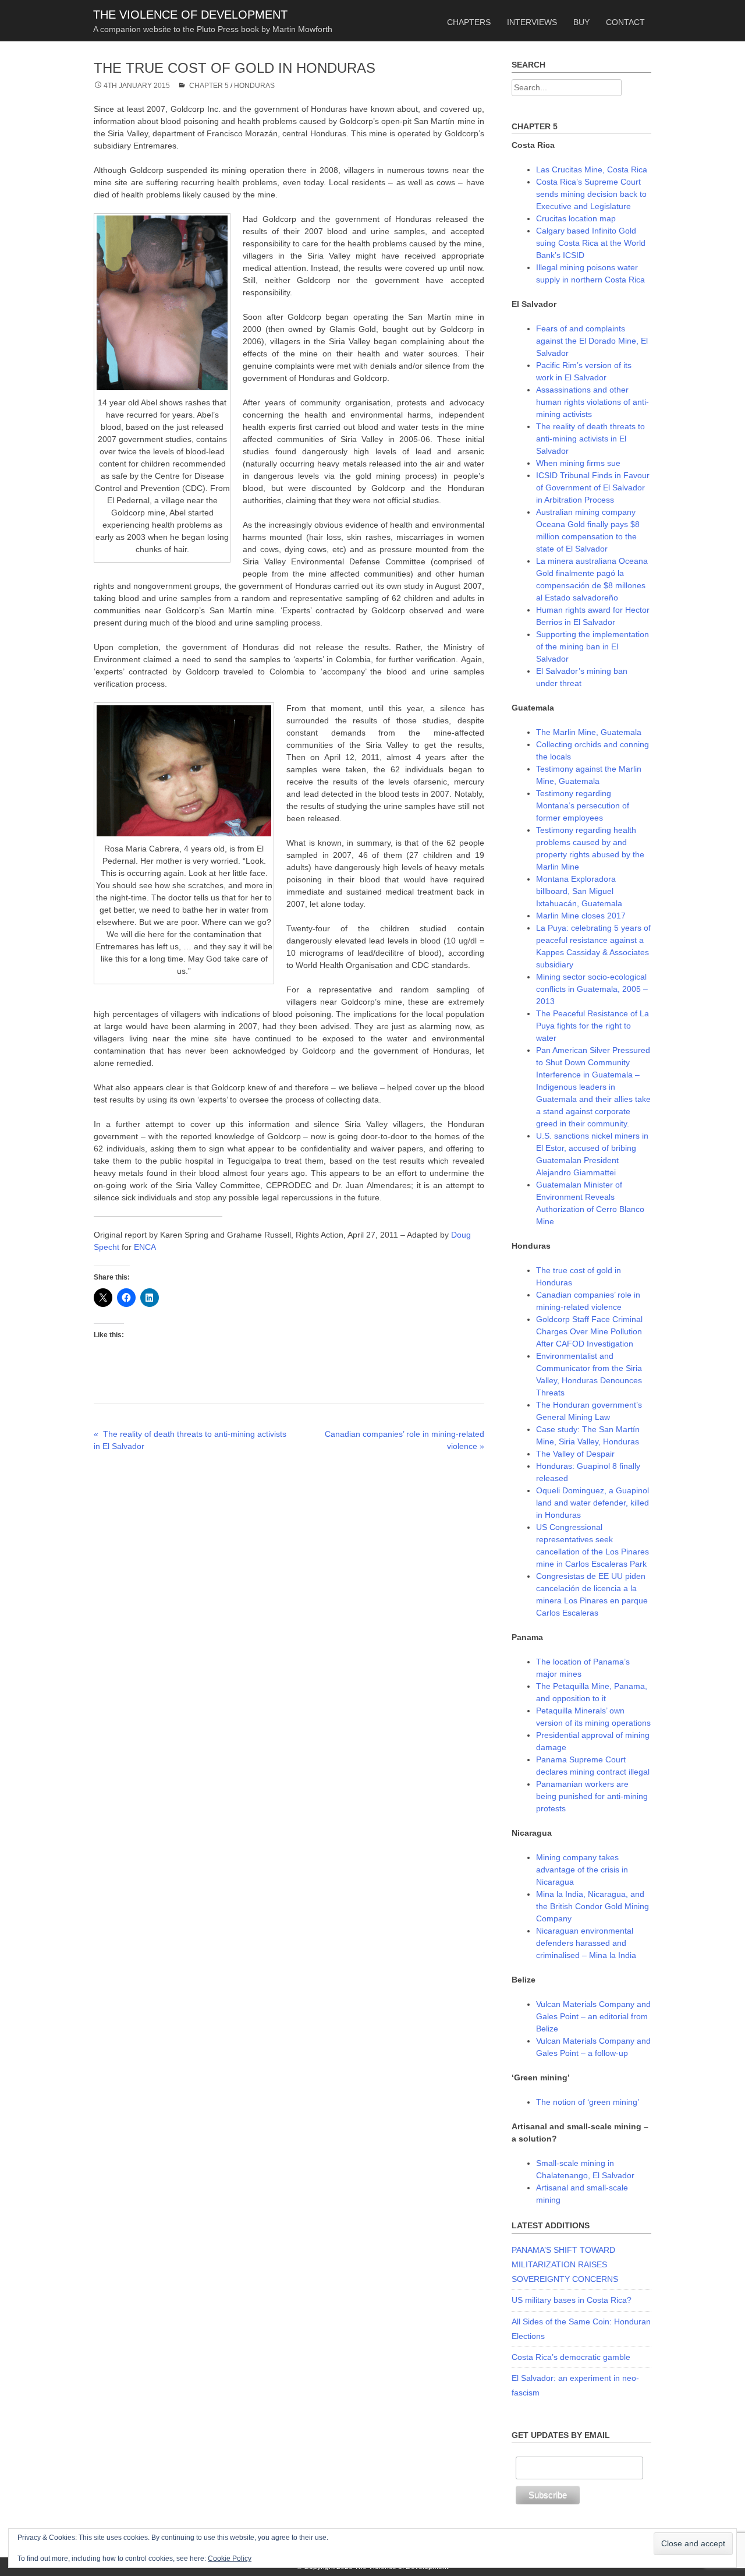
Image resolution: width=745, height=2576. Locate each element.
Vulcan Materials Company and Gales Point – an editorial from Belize (593, 2016)
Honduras (254, 86)
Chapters (469, 22)
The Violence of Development (190, 15)
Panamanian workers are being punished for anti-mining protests (592, 1796)
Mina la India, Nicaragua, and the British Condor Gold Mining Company (593, 1906)
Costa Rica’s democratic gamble (571, 2357)
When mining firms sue (578, 463)
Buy (581, 22)
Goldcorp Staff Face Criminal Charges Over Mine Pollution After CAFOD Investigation (589, 1331)
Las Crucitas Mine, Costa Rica (592, 169)
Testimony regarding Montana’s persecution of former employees (583, 805)
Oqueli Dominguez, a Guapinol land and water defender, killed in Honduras (593, 1503)
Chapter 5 (209, 86)
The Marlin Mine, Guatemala (589, 732)
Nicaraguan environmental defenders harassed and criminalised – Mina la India (586, 1943)
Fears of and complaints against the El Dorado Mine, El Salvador (592, 341)
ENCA (145, 1247)
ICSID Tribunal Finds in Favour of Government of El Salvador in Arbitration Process (593, 487)
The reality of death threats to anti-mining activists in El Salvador (590, 439)
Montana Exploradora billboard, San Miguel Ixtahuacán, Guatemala (579, 891)
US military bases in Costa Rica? (572, 2300)
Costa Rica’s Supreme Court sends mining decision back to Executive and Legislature (591, 194)
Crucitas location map (576, 218)
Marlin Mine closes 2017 (581, 916)
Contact (625, 22)
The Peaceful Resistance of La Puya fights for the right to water (593, 1026)
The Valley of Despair (575, 1454)
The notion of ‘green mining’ (588, 2102)
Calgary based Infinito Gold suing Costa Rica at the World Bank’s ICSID (591, 243)
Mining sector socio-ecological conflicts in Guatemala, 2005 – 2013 (592, 989)
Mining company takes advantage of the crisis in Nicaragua (582, 1870)
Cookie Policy (230, 2559)
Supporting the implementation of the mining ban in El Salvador (593, 646)
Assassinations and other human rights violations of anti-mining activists (593, 402)
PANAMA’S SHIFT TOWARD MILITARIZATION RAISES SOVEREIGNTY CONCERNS (565, 2264)
